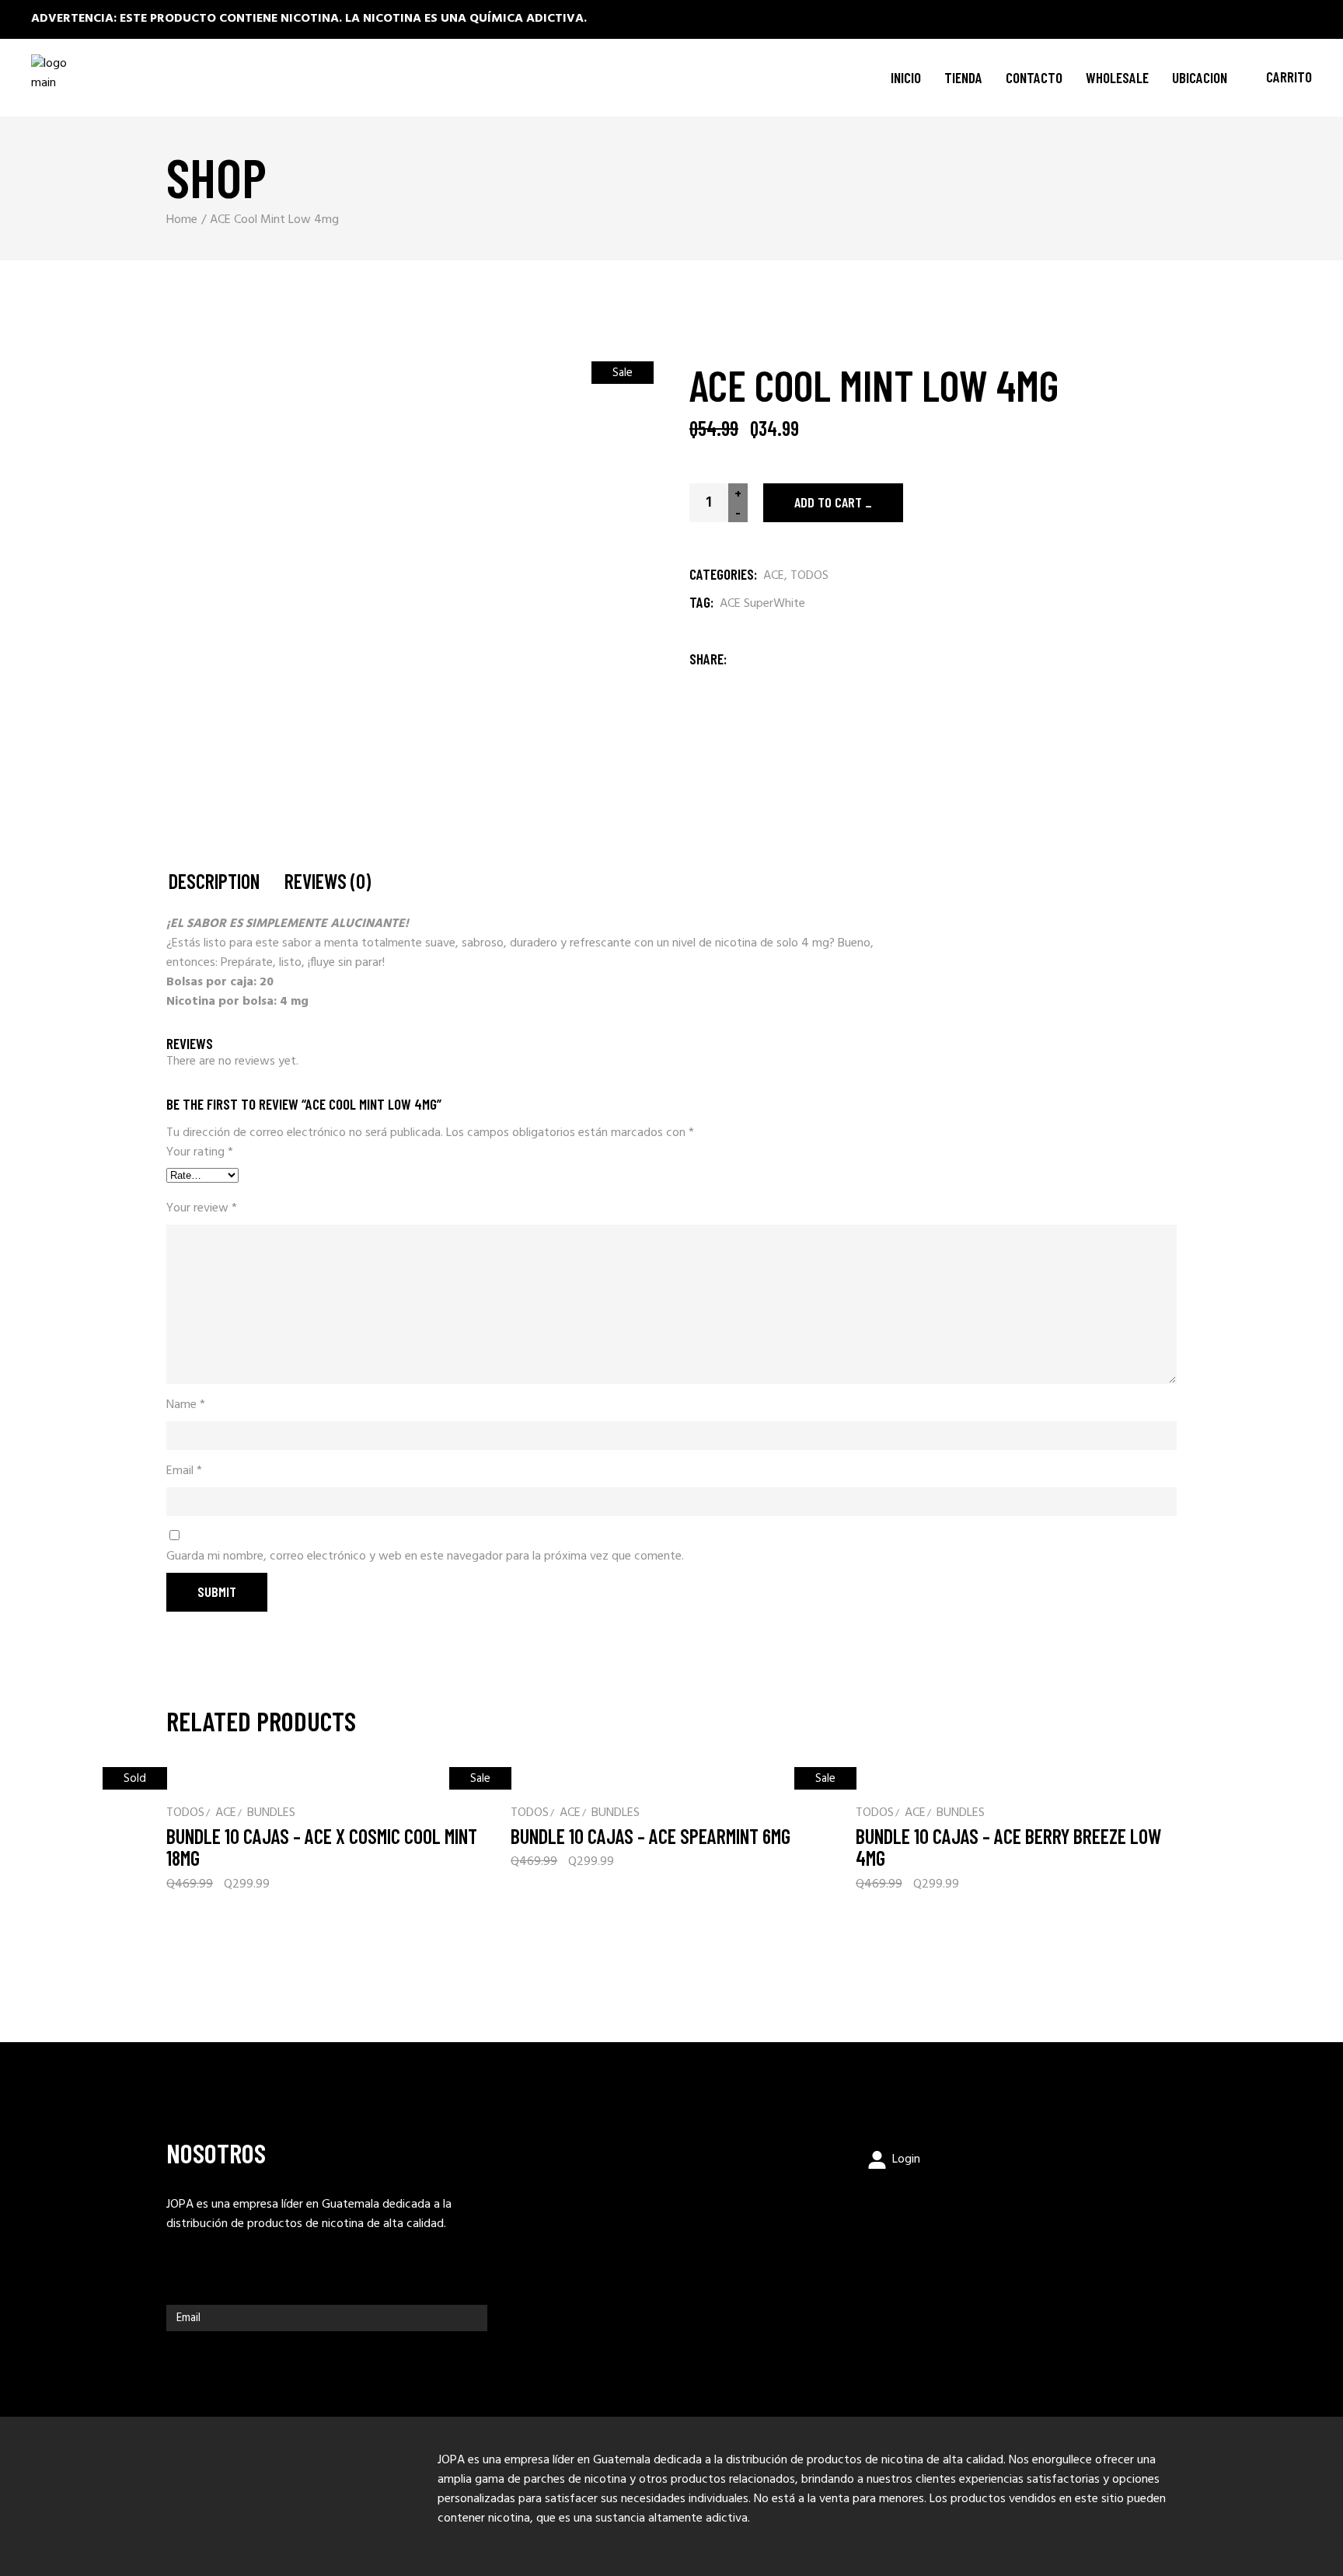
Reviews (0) (328, 882)
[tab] (214, 882)
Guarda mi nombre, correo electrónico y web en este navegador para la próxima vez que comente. (425, 1557)
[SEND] (472, 2318)
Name (186, 1405)
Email (184, 1471)
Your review (202, 1209)
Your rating (200, 1153)
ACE (774, 576)
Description (214, 882)
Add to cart (828, 502)
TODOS (809, 576)
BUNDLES (271, 1813)
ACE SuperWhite (762, 604)
